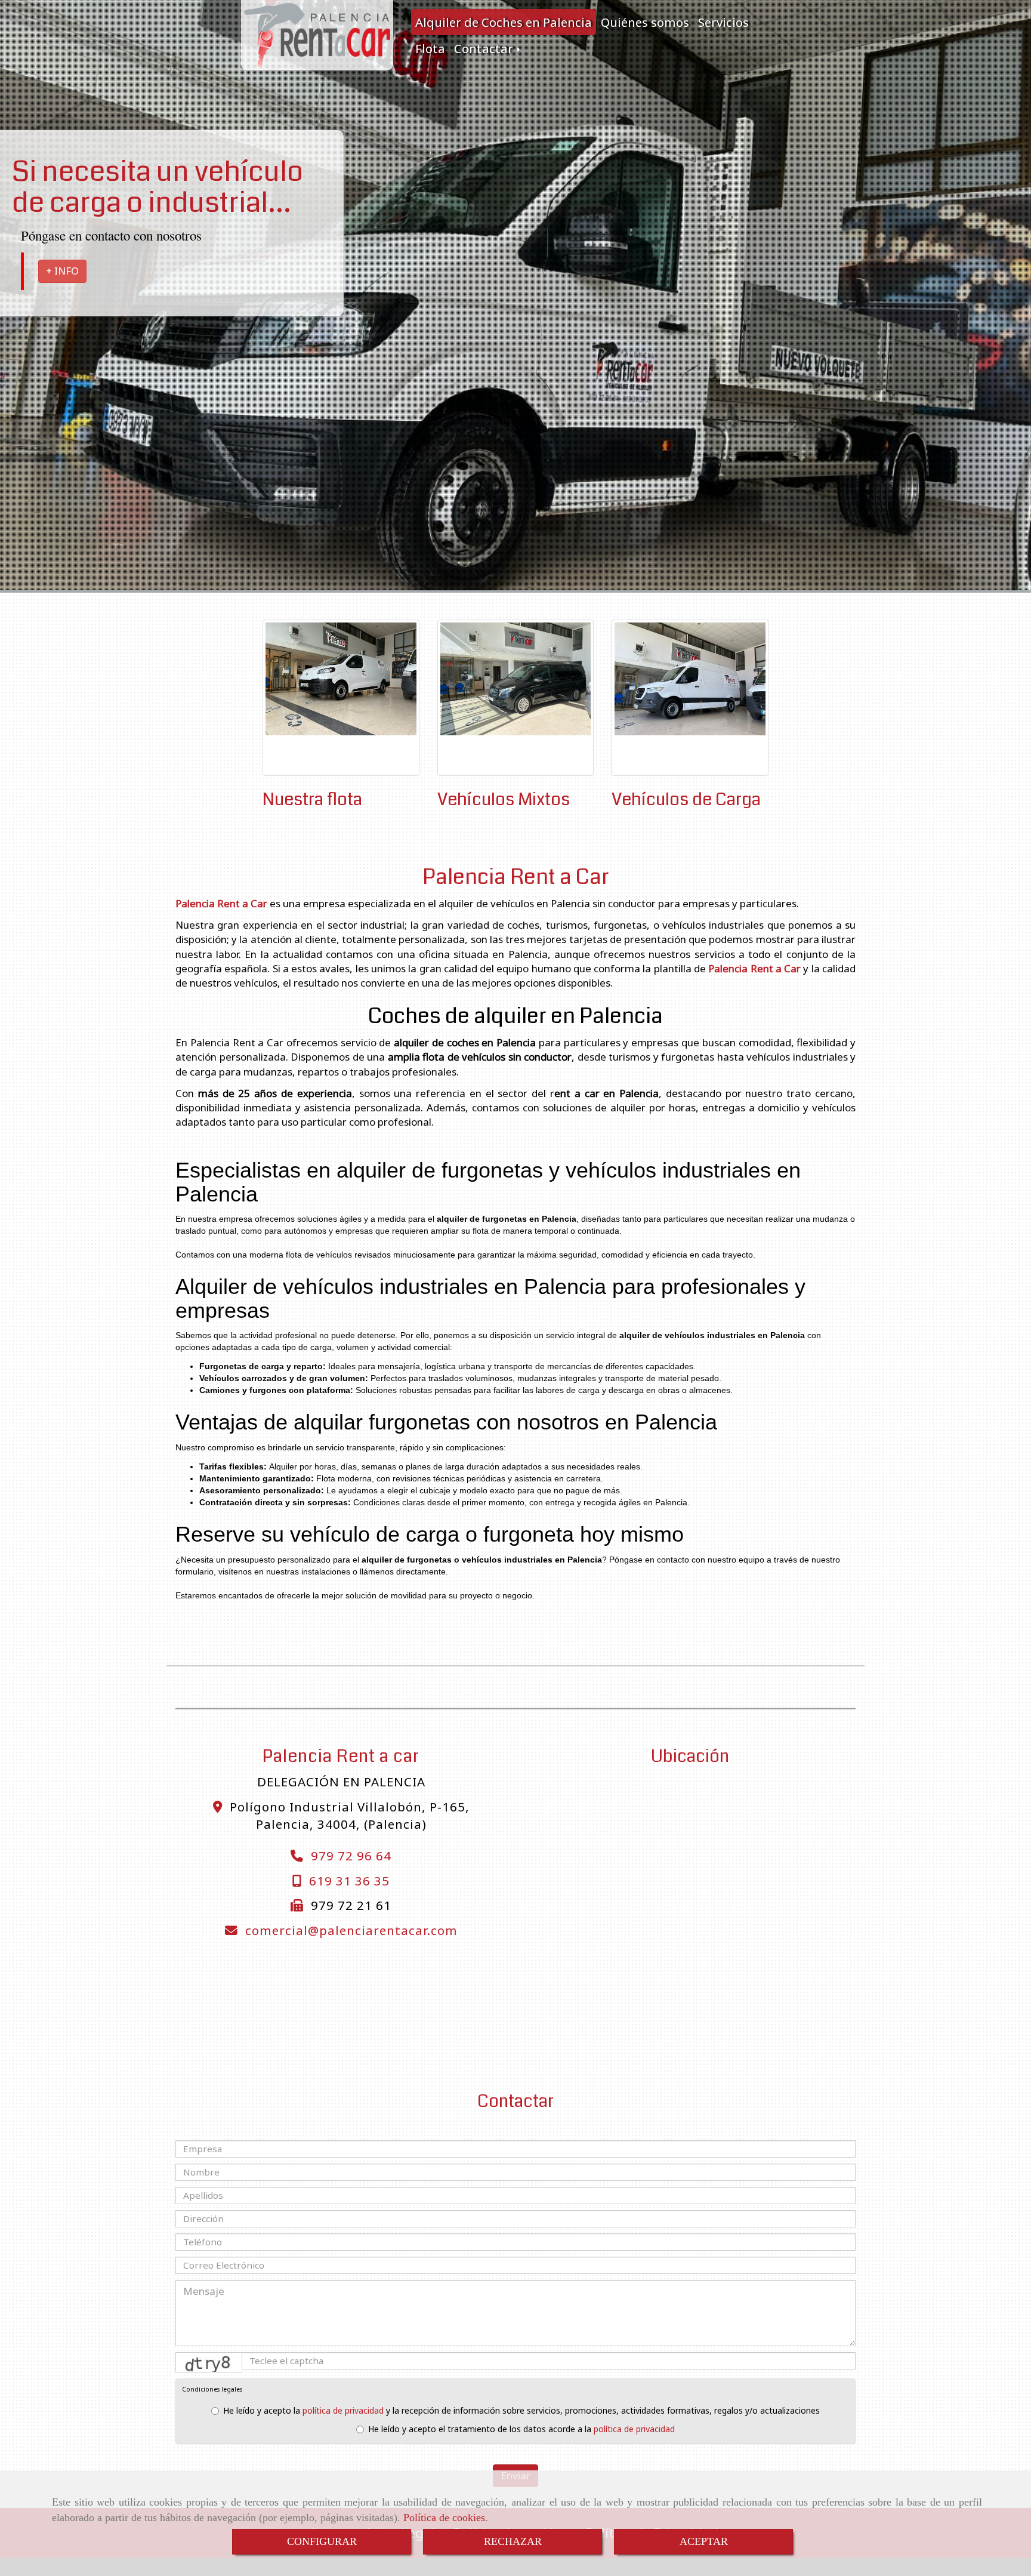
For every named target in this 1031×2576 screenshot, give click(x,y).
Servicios (723, 22)
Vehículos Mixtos (504, 799)
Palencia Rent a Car (516, 877)
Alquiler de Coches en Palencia (504, 22)
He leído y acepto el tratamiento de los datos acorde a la (521, 2429)
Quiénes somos (645, 22)
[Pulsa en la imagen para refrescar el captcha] (209, 2362)
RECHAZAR (513, 2541)
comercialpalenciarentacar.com (351, 1930)
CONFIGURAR (322, 2541)
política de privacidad (343, 2410)
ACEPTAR (704, 2541)
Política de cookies (444, 2518)
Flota (430, 48)
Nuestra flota (312, 799)
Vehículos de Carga (686, 799)
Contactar (485, 48)
